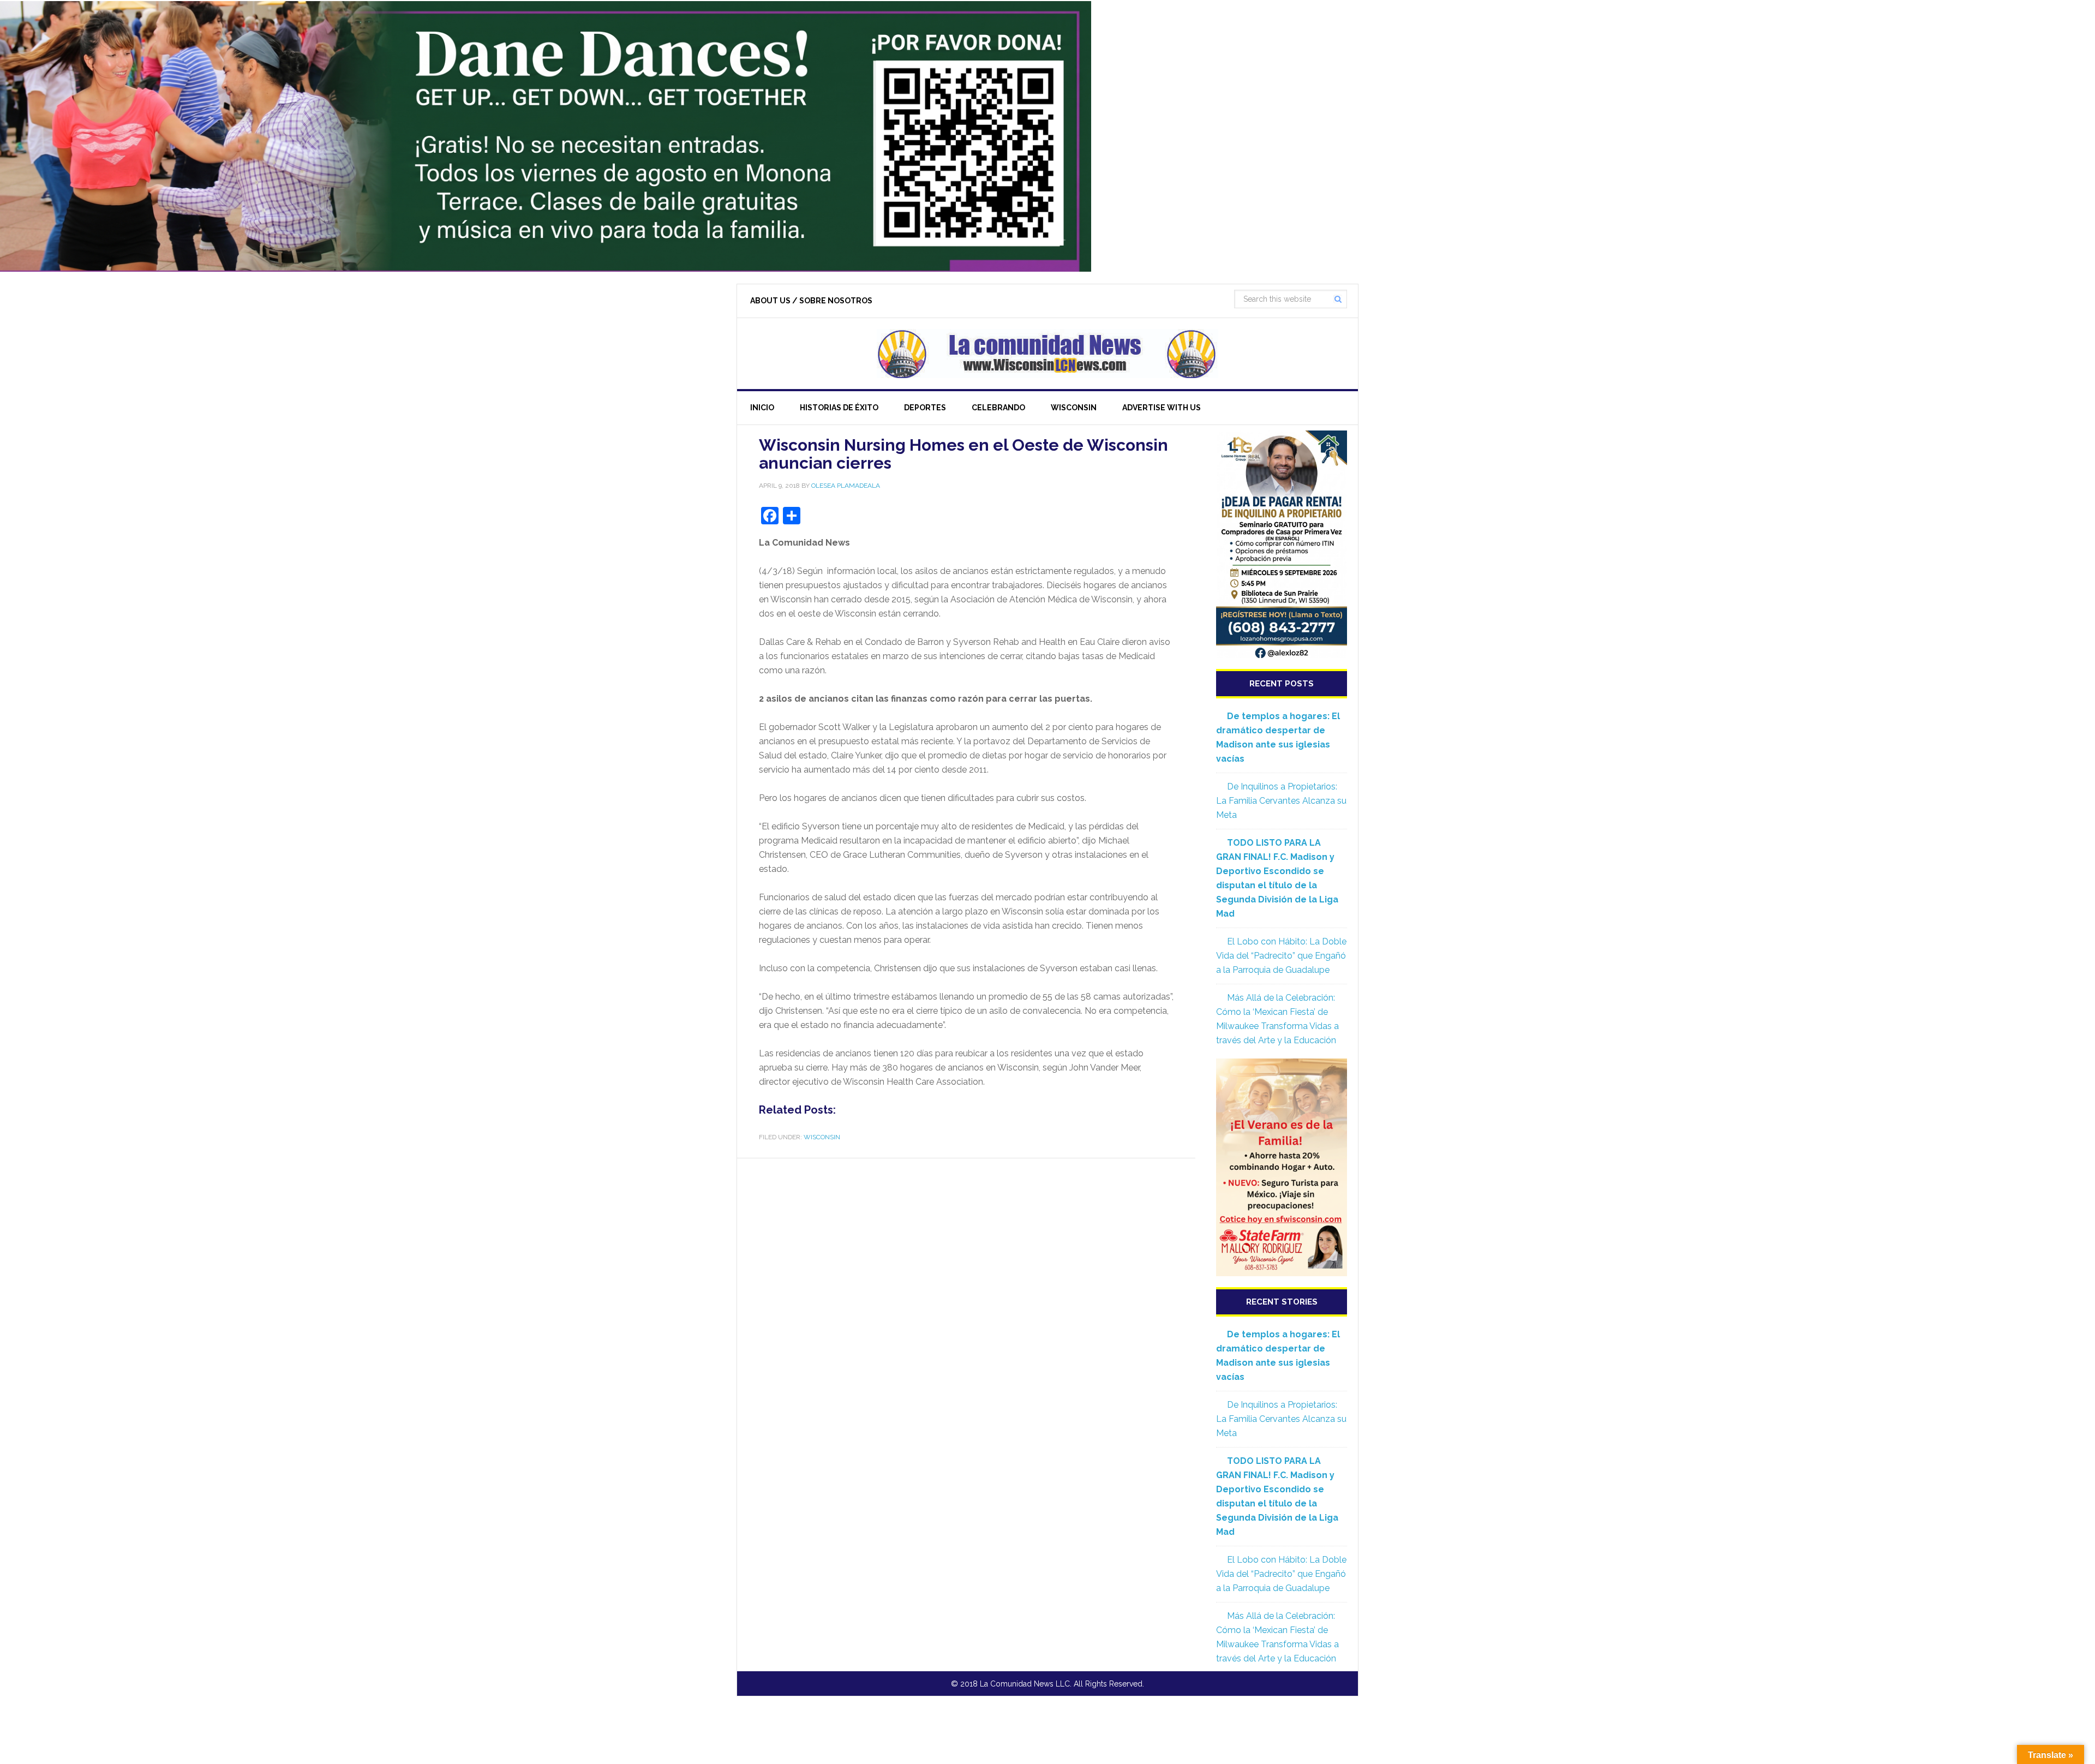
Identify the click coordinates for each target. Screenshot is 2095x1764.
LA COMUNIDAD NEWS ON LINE (1047, 354)
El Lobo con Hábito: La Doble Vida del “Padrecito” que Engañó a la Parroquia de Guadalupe (1281, 956)
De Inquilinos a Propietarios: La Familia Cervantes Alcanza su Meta (1281, 801)
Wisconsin (822, 1137)
